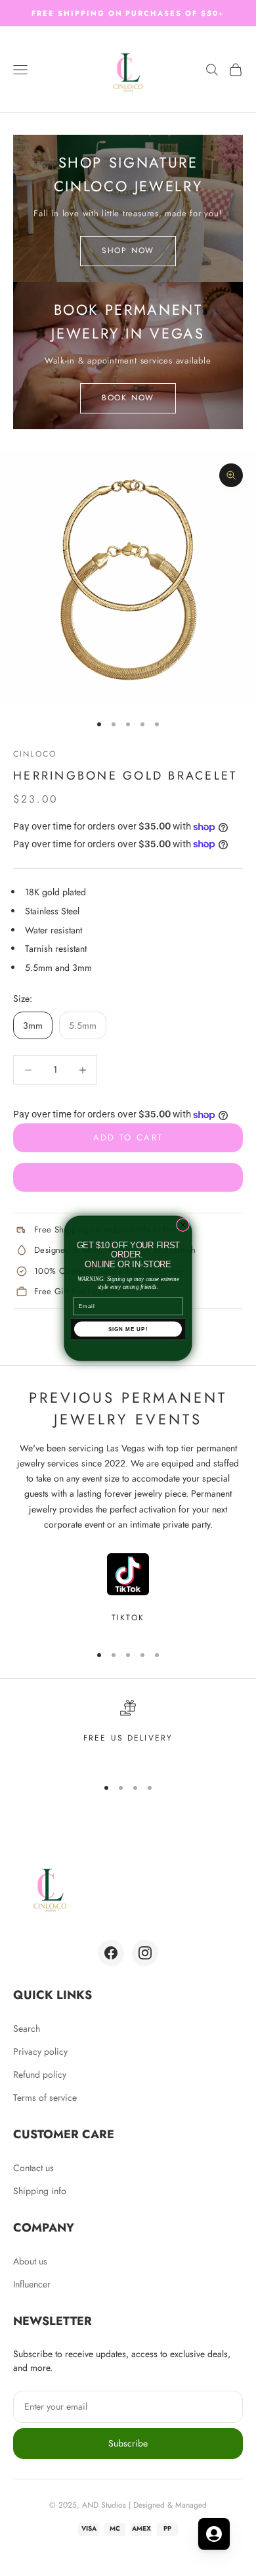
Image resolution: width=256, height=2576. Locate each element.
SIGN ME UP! (128, 1329)
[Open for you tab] (214, 2534)
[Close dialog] (183, 1225)
